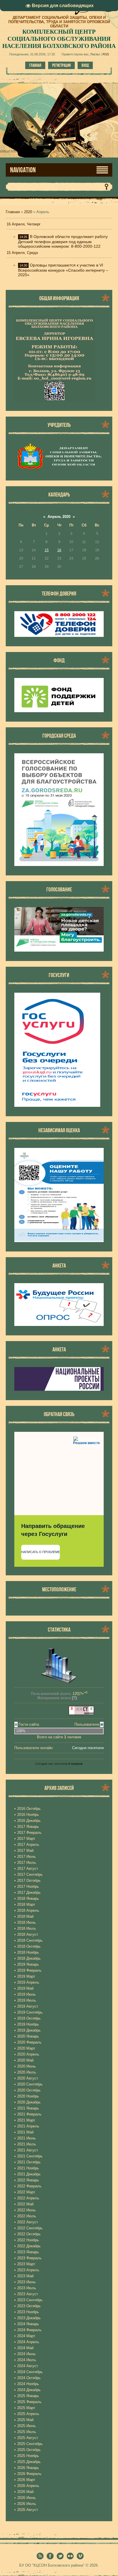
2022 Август (28, 2222)
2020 (28, 212)
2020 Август (28, 2078)
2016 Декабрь (29, 1821)
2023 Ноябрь (28, 2312)
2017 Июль (27, 1863)
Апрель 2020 (59, 517)
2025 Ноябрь (28, 2456)
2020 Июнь (26, 2066)
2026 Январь (28, 2468)
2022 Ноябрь (28, 2240)
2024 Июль (27, 2360)
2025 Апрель (28, 2414)
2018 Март (26, 1904)
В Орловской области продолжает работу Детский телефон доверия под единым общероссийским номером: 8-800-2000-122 (63, 241)
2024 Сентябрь (30, 2372)
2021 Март (26, 2120)
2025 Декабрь (29, 2462)
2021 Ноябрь (28, 2168)
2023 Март (26, 2264)
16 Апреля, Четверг (24, 224)
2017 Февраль (29, 1833)
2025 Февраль (29, 2402)
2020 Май (25, 2060)
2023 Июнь (26, 2282)
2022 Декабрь (29, 2246)
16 (59, 550)
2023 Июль (27, 2288)
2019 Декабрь (29, 2030)
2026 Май (25, 2492)
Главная (35, 65)
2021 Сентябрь (30, 2156)
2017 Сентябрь (30, 1875)
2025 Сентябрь (30, 2444)
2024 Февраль (29, 2330)
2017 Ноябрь (28, 1886)
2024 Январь (28, 2324)
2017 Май (25, 1851)
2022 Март (26, 2192)
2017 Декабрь (29, 1892)
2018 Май (25, 1916)
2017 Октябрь (29, 1880)
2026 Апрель (28, 2486)
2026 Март (26, 2480)
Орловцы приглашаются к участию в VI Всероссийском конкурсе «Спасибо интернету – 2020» (63, 270)
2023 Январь (28, 2252)
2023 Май (25, 2276)
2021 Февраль (29, 2114)
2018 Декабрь (29, 1958)
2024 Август (28, 2366)
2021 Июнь (26, 2138)
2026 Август (28, 2510)
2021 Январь (28, 2108)
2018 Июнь (26, 1922)
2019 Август (28, 2006)
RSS (106, 54)
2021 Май (25, 2132)
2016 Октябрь (29, 1809)
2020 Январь (28, 2036)
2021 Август (28, 2150)
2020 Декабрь (29, 2102)
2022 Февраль (29, 2186)
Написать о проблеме (41, 1552)
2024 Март (26, 2336)
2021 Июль (27, 2144)
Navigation (23, 170)
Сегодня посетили (88, 1748)
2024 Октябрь (29, 2378)
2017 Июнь (26, 1857)
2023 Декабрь (29, 2318)
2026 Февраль (29, 2474)
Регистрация (61, 65)
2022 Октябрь (29, 2234)
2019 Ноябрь (28, 2024)
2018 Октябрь (29, 1946)
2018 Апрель (28, 1910)
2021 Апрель (28, 2126)
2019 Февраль (29, 1970)
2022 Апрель (28, 2198)
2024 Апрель (28, 2342)
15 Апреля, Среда (22, 253)
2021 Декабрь (29, 2174)
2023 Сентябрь (30, 2300)
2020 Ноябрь (28, 2096)
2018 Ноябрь (28, 1952)
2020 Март (26, 2048)
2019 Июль (27, 2000)
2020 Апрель (28, 2054)
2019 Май (25, 1988)
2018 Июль (27, 1928)
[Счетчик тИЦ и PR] (81, 1714)
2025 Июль (27, 2432)
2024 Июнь (26, 2354)
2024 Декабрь (29, 2390)
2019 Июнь (26, 1994)
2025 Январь (28, 2396)
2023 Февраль (29, 2258)
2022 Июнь (26, 2210)
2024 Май (25, 2348)
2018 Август (28, 1934)
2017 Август (28, 1869)
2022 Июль (27, 2216)
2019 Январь (28, 1964)
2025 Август (28, 2438)
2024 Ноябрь (28, 2384)
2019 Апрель (28, 1982)
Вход (85, 65)
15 (47, 550)
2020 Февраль (29, 2042)
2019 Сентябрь (30, 2012)
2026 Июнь (26, 2498)
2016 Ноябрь (28, 1815)
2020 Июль (27, 2072)
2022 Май (25, 2204)
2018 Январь (28, 1898)
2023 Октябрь (29, 2306)
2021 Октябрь (29, 2162)
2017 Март (26, 1839)
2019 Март (26, 1976)
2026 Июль (27, 2504)
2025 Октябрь (29, 2450)
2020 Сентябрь (30, 2084)
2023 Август (28, 2294)
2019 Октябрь (29, 2018)
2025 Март (26, 2408)
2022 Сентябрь (30, 2228)
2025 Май (25, 2420)
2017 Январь (28, 1827)
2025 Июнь (26, 2426)
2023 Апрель (28, 2270)
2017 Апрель (28, 1845)
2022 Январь (28, 2180)
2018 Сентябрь (30, 1940)
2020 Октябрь (29, 2090)
